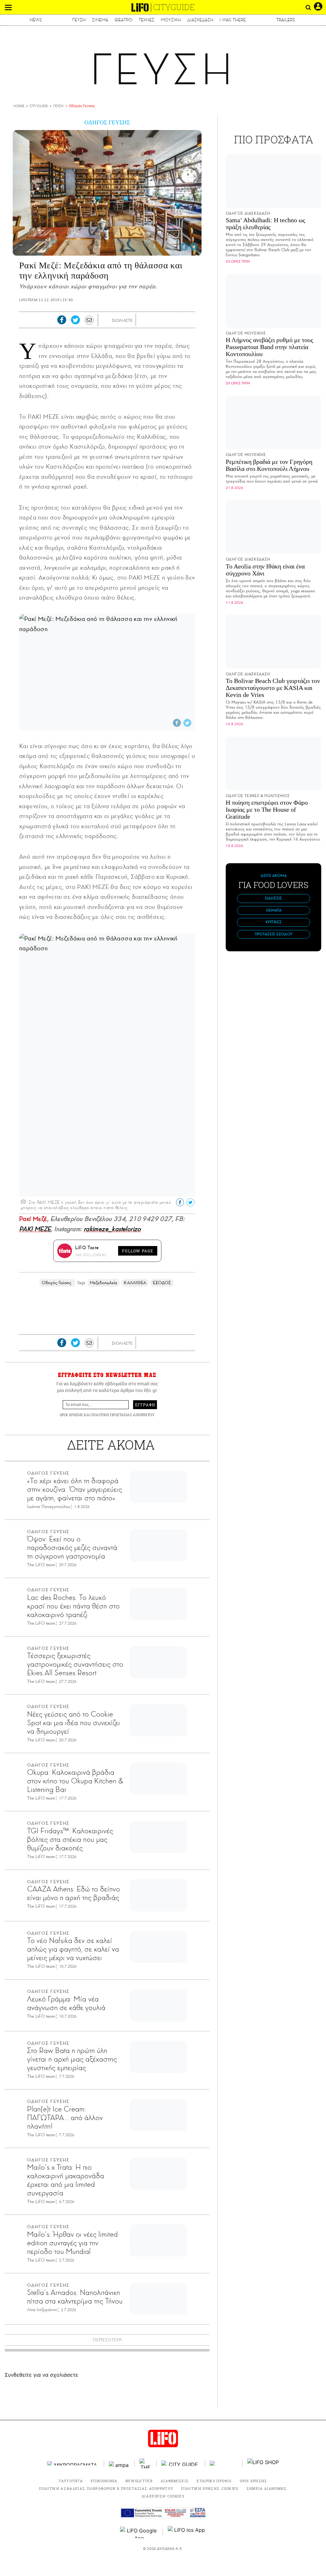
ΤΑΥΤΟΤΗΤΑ (71, 2481)
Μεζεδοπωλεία (104, 1283)
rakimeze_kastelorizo (112, 1229)
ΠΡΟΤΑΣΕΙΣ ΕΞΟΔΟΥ (274, 934)
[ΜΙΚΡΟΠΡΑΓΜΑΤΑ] (73, 2463)
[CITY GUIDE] (181, 2463)
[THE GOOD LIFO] (146, 2463)
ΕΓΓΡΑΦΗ (145, 1405)
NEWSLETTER (139, 2481)
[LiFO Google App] (139, 2532)
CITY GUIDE (39, 106)
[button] (8, 7)
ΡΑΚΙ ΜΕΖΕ (35, 1229)
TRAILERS (286, 20)
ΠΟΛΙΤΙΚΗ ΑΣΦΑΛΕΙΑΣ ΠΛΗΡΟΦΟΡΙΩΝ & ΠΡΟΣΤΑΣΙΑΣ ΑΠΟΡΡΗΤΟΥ (106, 2488)
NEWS (36, 20)
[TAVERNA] (224, 2463)
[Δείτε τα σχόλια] (106, 321)
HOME (19, 106)
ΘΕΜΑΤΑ (274, 910)
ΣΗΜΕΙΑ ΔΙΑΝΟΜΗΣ (267, 2488)
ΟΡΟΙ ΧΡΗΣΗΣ (71, 1415)
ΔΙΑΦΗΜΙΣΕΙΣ (175, 2481)
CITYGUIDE (174, 7)
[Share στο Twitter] (194, 247)
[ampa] (119, 2463)
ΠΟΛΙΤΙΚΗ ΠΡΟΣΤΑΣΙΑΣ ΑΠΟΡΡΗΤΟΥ (123, 1415)
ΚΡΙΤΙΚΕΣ (274, 922)
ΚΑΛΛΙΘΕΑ (135, 1283)
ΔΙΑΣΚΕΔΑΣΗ (200, 20)
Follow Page (138, 1251)
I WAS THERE (233, 20)
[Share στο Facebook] (184, 247)
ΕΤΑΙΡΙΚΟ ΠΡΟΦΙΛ (214, 2481)
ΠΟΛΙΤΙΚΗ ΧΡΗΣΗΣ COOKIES (210, 2488)
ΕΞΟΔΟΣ (162, 1283)
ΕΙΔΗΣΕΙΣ (273, 898)
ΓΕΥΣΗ (79, 20)
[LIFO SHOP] (263, 2463)
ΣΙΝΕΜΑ (100, 20)
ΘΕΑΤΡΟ (124, 20)
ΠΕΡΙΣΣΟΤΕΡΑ (107, 2340)
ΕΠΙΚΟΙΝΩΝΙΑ (104, 2481)
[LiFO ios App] (187, 2532)
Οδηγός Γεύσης (82, 106)
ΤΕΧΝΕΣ (147, 20)
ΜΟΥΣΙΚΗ (171, 20)
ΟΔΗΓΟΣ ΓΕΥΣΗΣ (107, 122)
